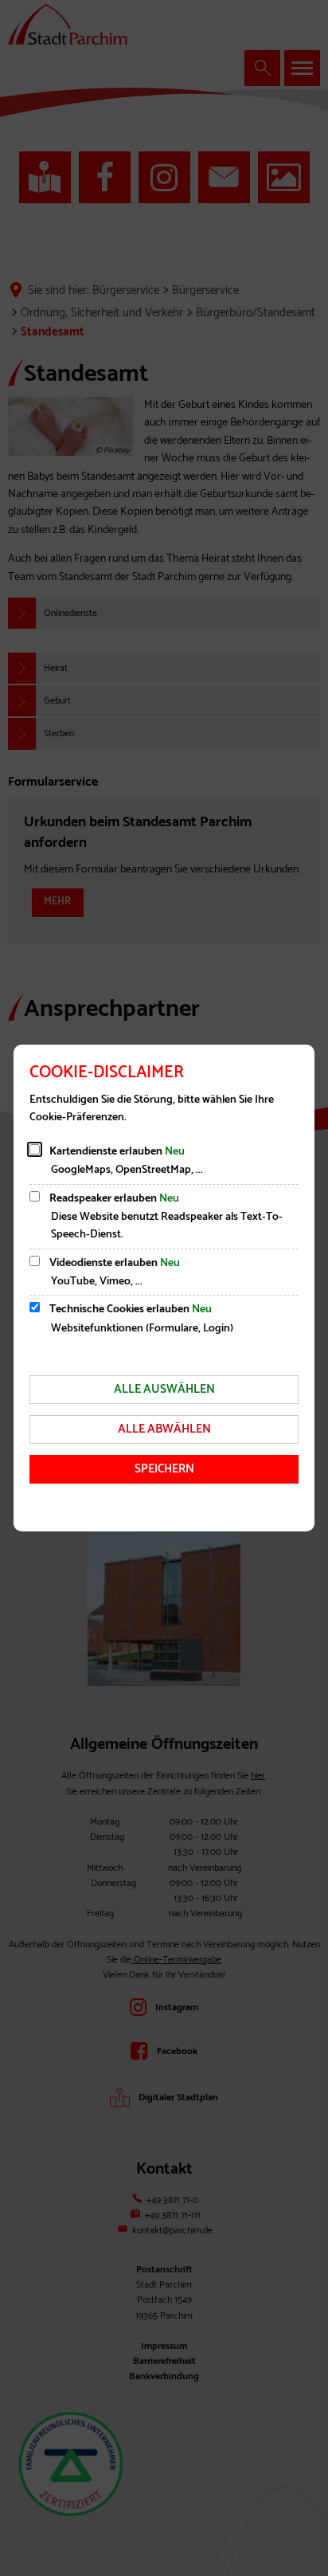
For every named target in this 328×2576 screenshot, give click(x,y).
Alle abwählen (164, 1429)
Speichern (164, 1469)
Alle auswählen (164, 1389)
